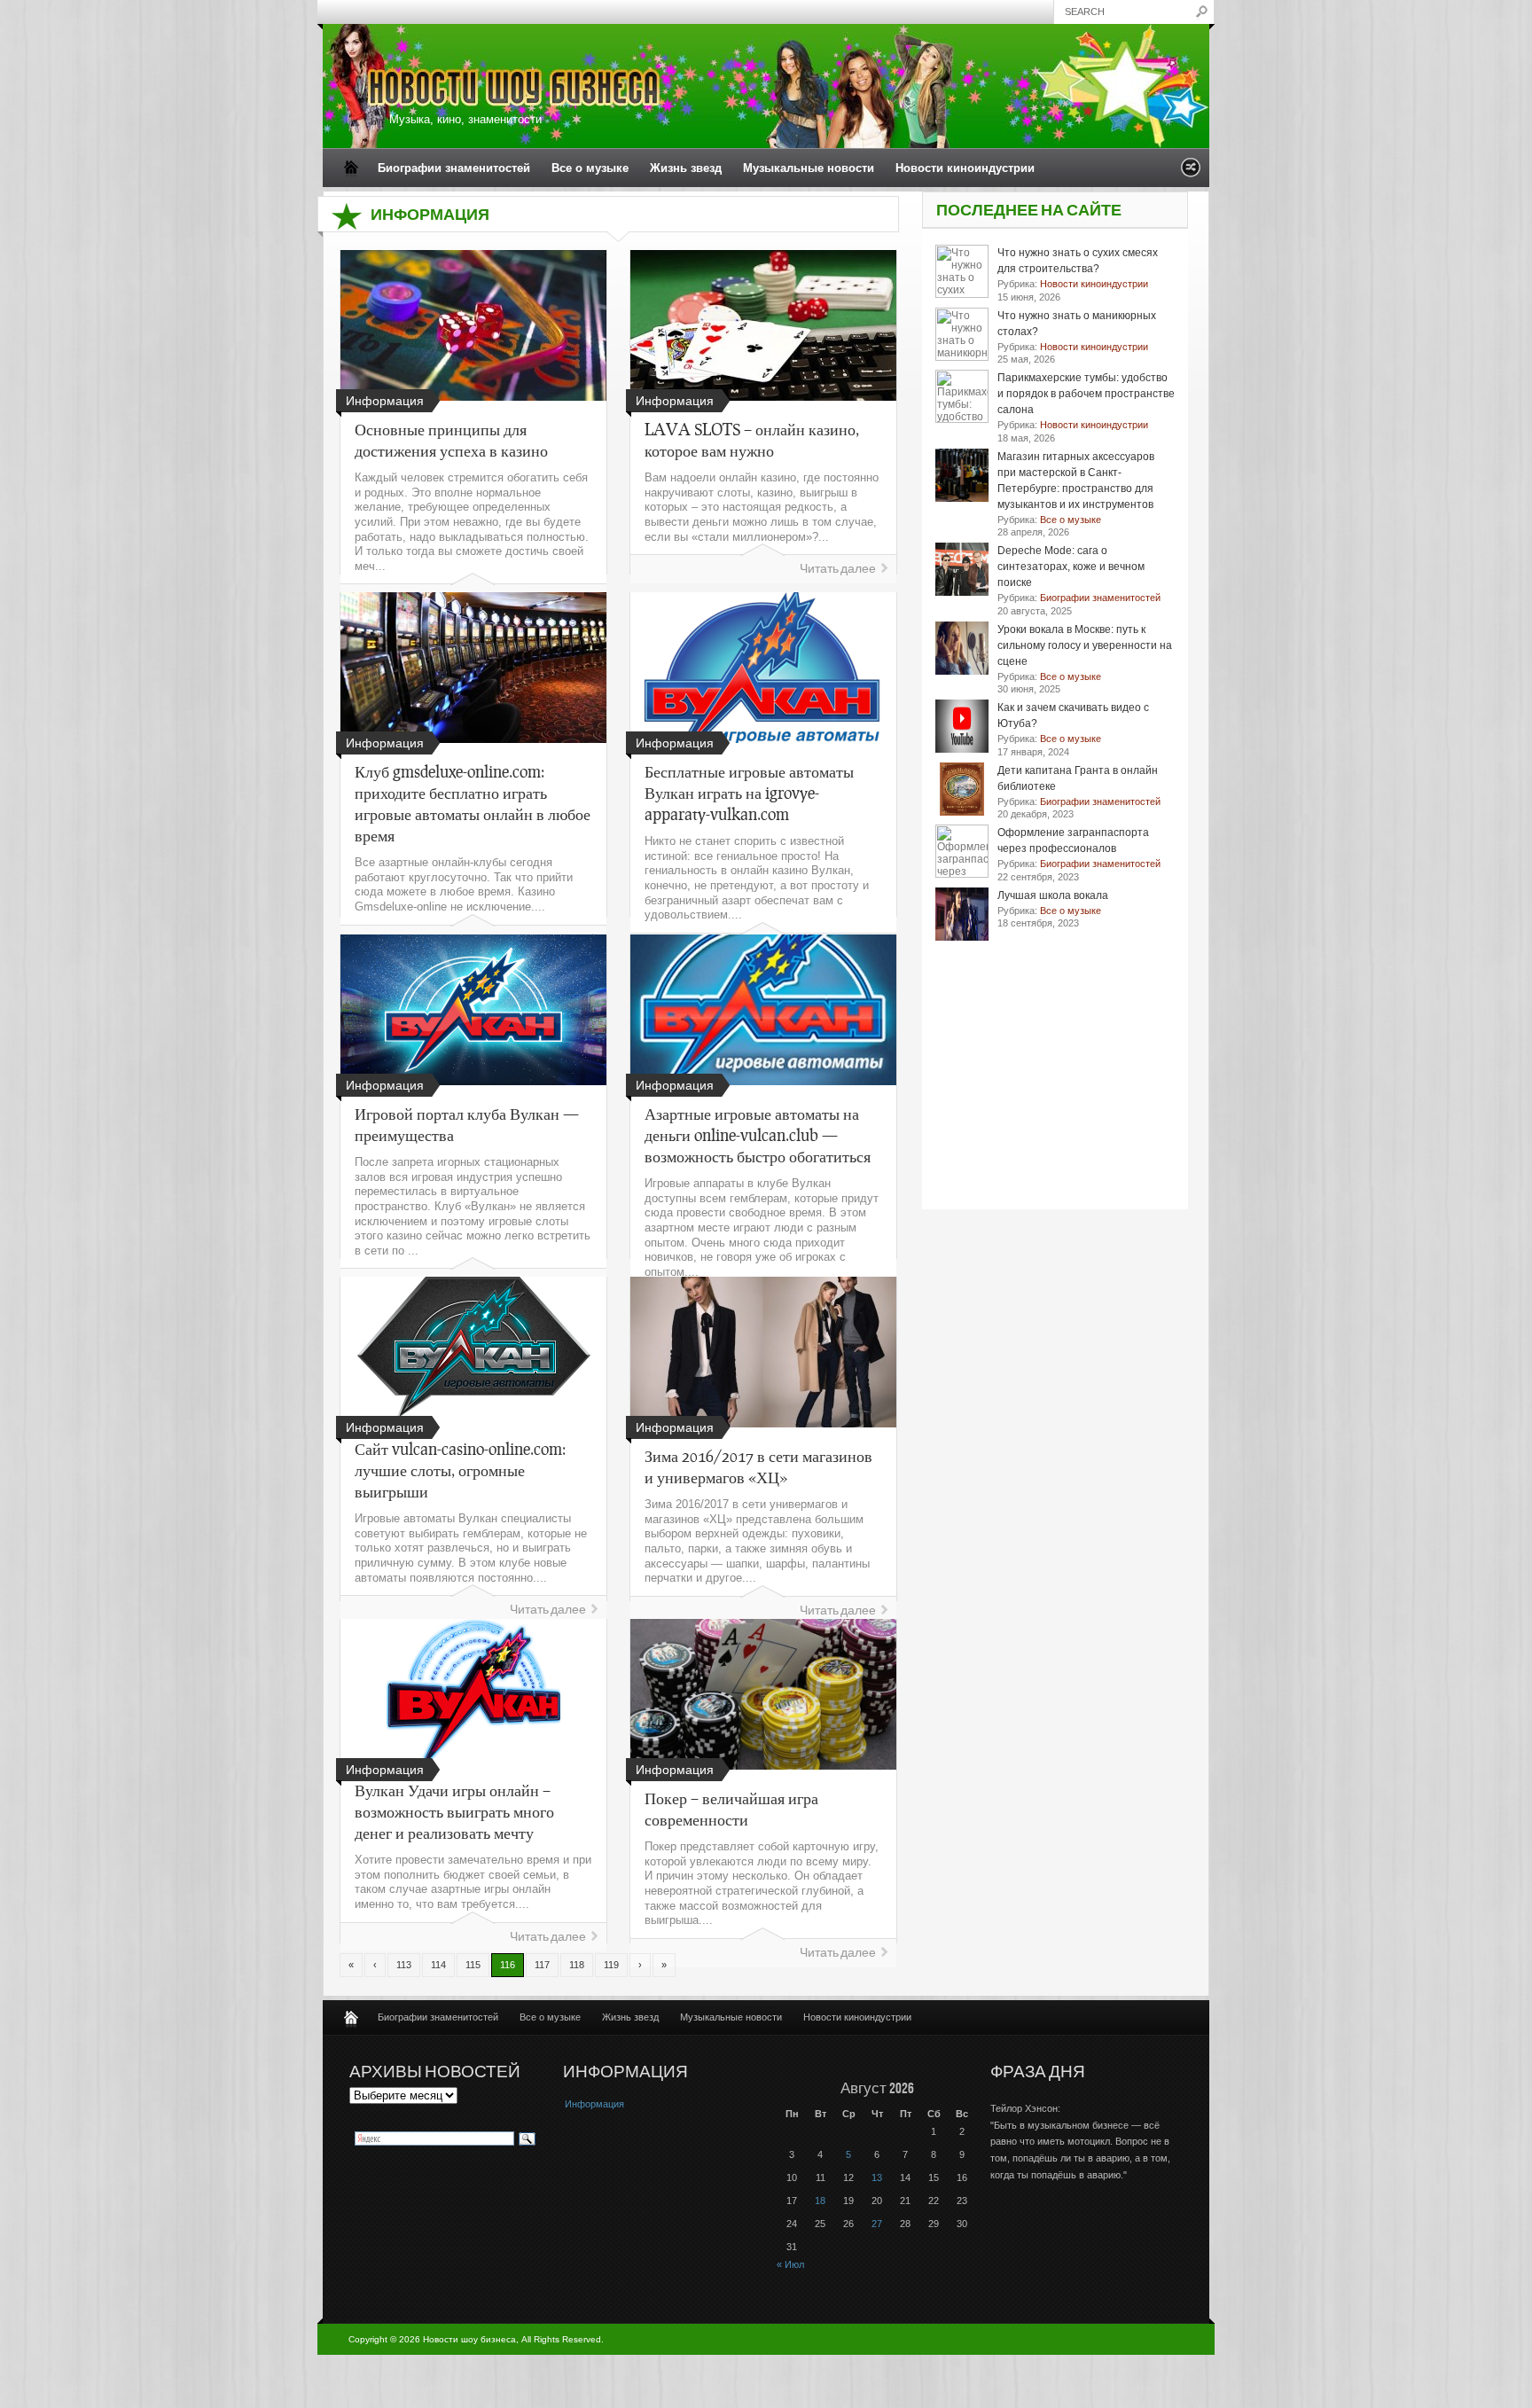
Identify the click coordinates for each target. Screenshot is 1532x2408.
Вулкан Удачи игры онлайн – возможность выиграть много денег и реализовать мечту (454, 1811)
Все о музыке (590, 168)
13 (877, 2177)
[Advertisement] (1055, 1098)
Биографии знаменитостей (454, 168)
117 (542, 1965)
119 (611, 1965)
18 (820, 2201)
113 (404, 1965)
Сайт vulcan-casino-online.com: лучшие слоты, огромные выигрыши (460, 1470)
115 (473, 1965)
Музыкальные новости (809, 168)
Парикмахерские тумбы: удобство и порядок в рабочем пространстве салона (1086, 394)
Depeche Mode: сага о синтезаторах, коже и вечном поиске (1071, 567)
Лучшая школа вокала (1053, 895)
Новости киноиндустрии (965, 168)
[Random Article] (1191, 172)
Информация (594, 2104)
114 (438, 1965)
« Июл (790, 2264)
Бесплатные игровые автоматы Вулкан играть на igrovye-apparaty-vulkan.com (749, 793)
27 (877, 2224)
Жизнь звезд (686, 168)
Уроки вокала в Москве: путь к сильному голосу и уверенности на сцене (1085, 645)
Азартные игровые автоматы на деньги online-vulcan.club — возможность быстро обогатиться (758, 1135)
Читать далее (838, 569)
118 (577, 1965)
